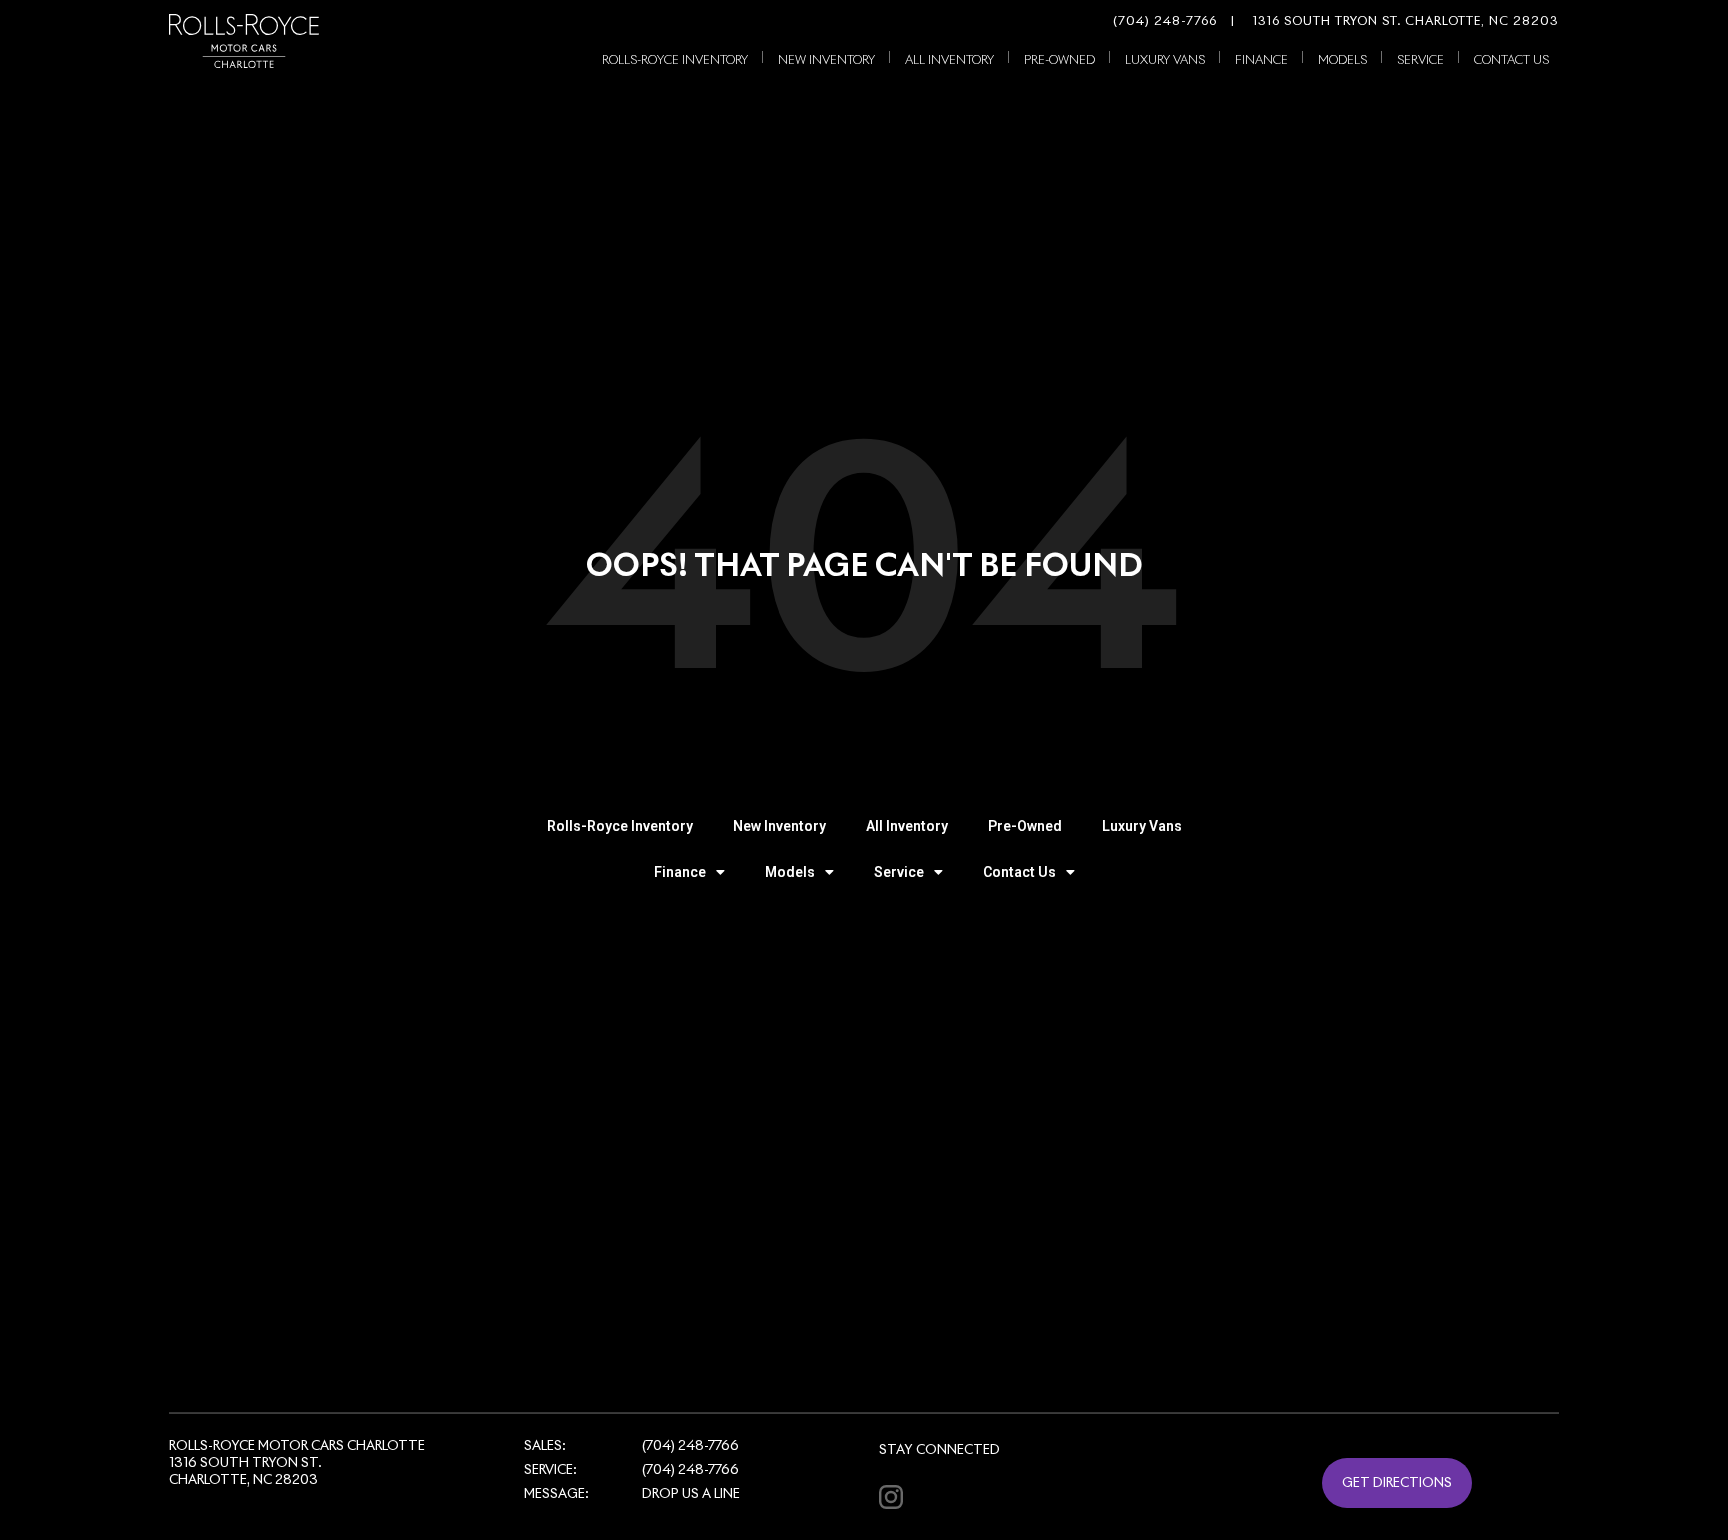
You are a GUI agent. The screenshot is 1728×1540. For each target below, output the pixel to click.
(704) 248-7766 (1165, 22)
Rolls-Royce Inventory (675, 61)
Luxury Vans (1165, 61)
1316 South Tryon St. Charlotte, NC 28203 (1395, 22)
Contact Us (1511, 61)
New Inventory (826, 61)
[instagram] (891, 1495)
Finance (1261, 61)
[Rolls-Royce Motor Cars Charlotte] (244, 41)
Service (1420, 61)
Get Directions (1397, 1483)
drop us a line (691, 1494)
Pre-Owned (1059, 61)
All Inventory (949, 61)
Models (1342, 61)
